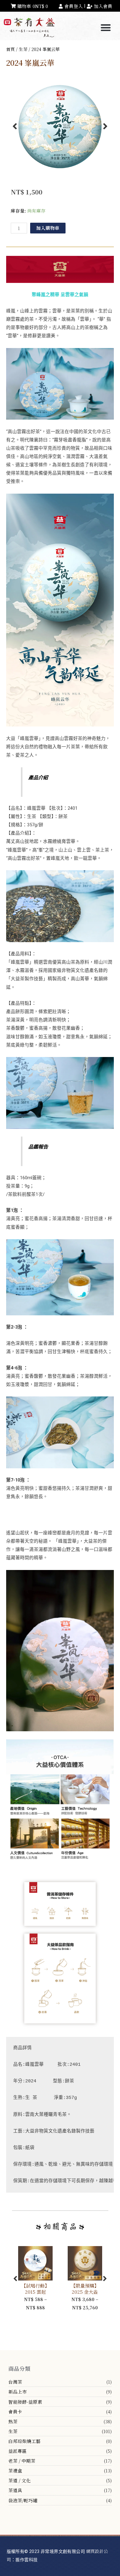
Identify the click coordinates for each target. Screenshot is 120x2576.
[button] (106, 28)
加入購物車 (48, 228)
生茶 (13, 2431)
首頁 (10, 49)
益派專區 (18, 2451)
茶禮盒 (15, 2470)
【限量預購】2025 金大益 (85, 2289)
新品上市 (18, 2392)
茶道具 (15, 2490)
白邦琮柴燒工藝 (24, 2441)
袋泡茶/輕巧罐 (23, 2500)
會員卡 (15, 2412)
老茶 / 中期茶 (22, 2461)
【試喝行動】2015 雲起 (35, 2289)
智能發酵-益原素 (25, 2402)
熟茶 (13, 2421)
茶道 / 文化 (20, 2480)
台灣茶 (15, 2382)
